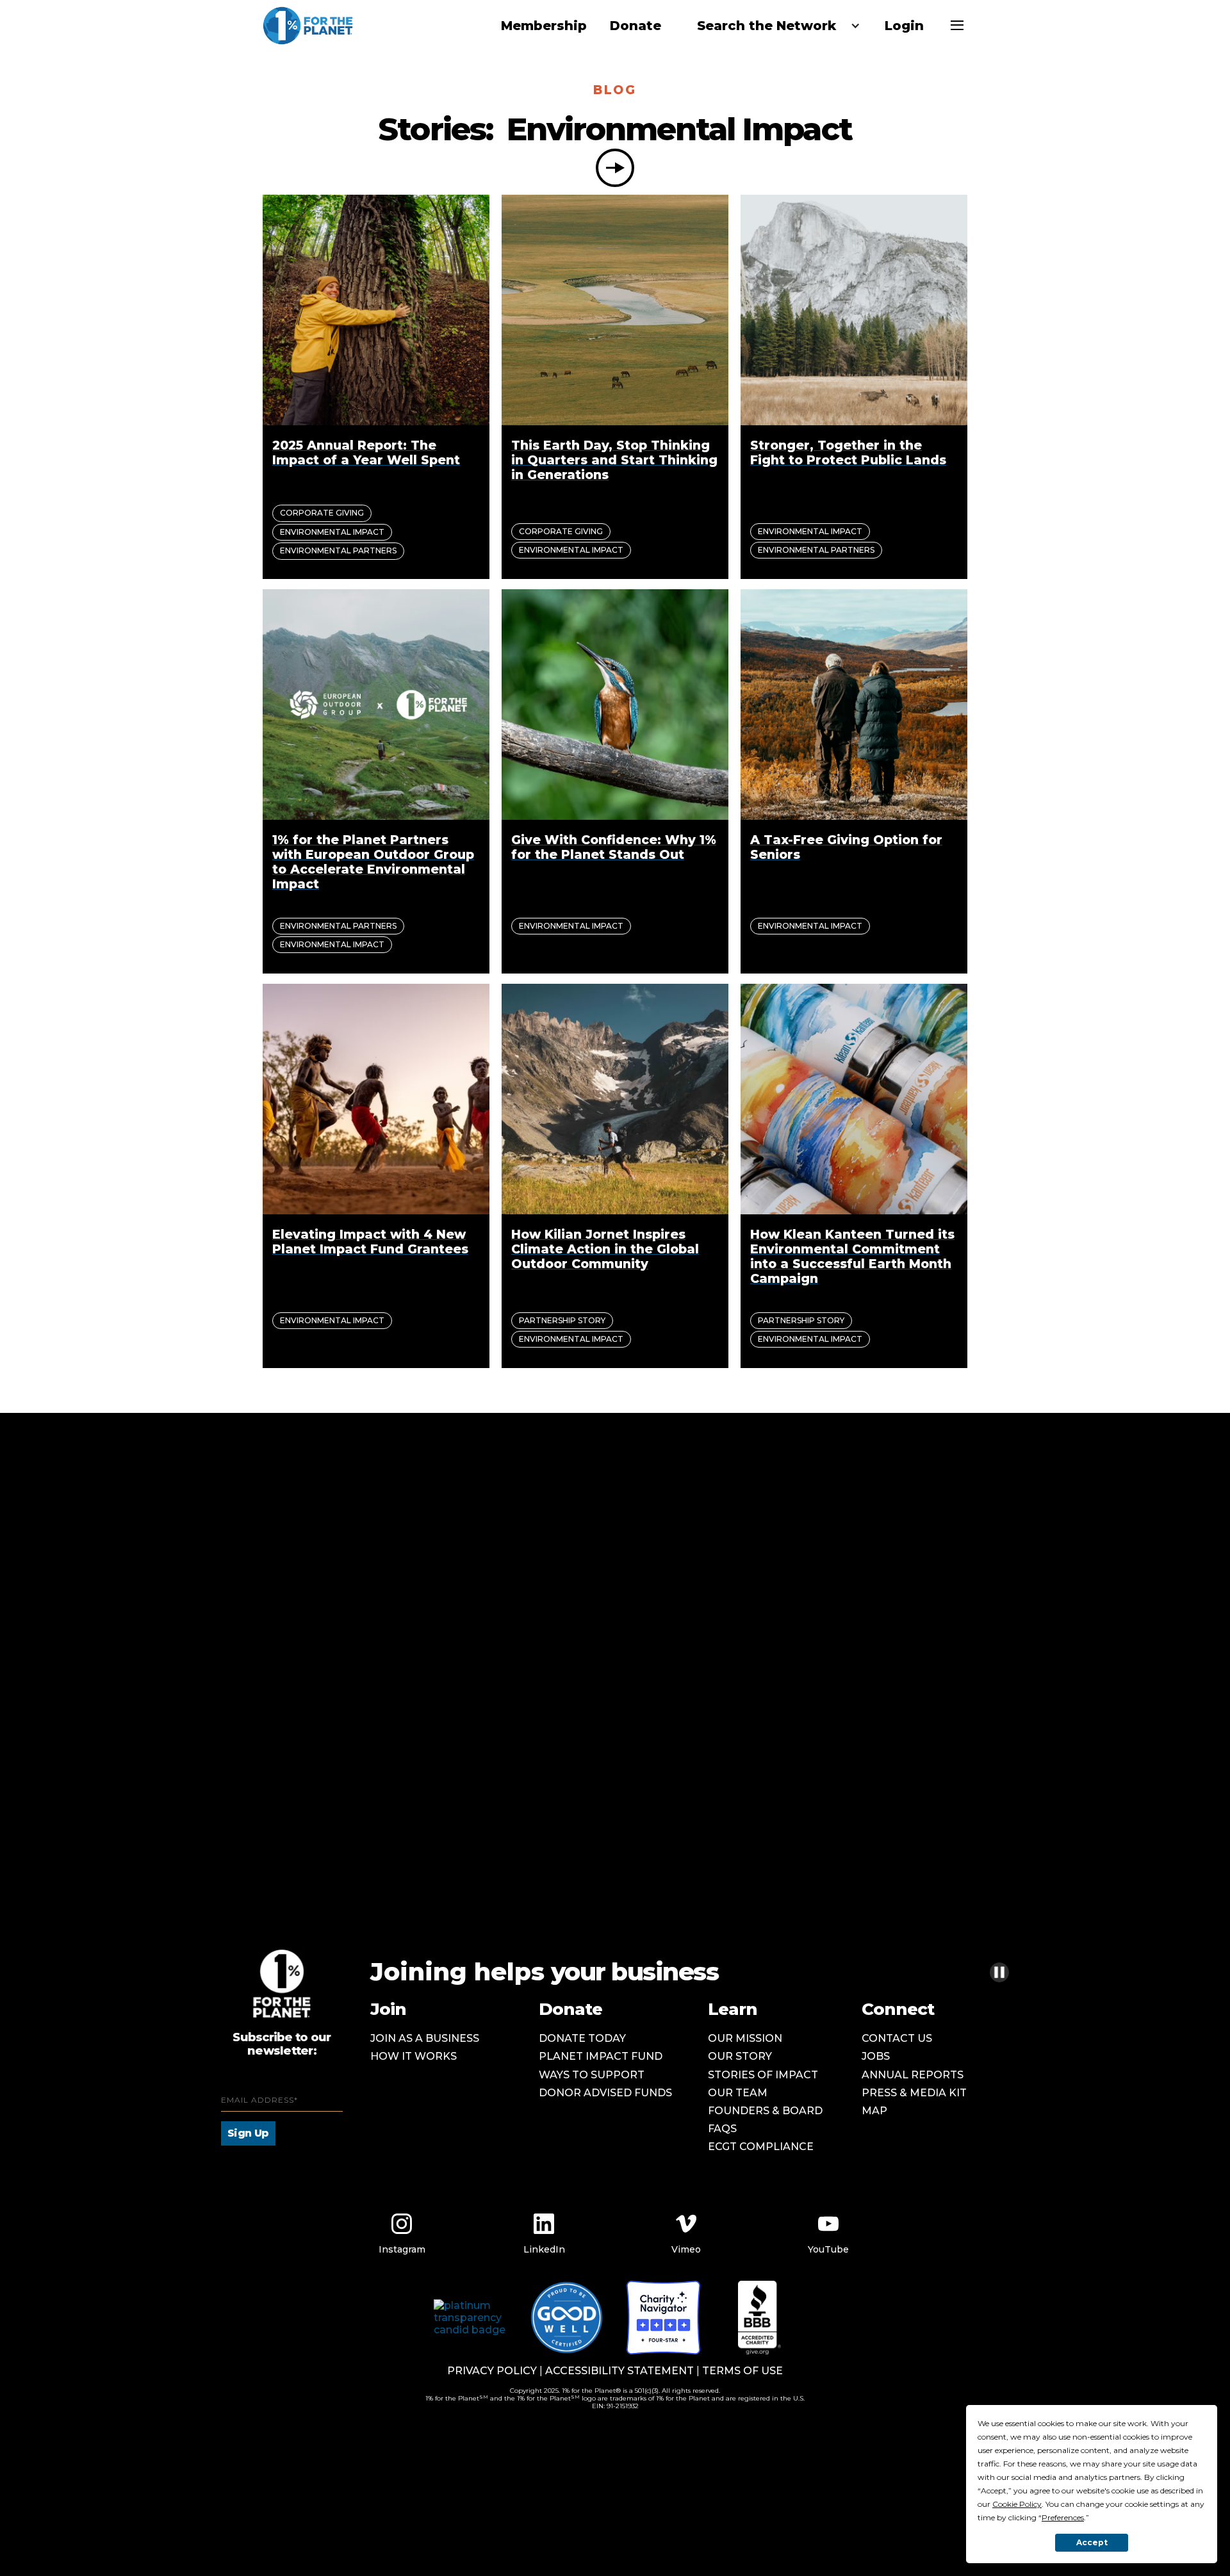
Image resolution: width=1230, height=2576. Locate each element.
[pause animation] (999, 1972)
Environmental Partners (338, 550)
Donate (635, 26)
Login (904, 26)
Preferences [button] (1063, 2517)
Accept (1092, 2542)
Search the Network (767, 26)
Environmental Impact (332, 532)
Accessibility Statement (619, 2371)
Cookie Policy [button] (1017, 2504)
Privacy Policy (492, 2371)
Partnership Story (562, 1320)
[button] (773, 26)
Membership (544, 26)
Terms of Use (742, 2371)
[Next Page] (615, 168)
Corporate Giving (322, 513)
